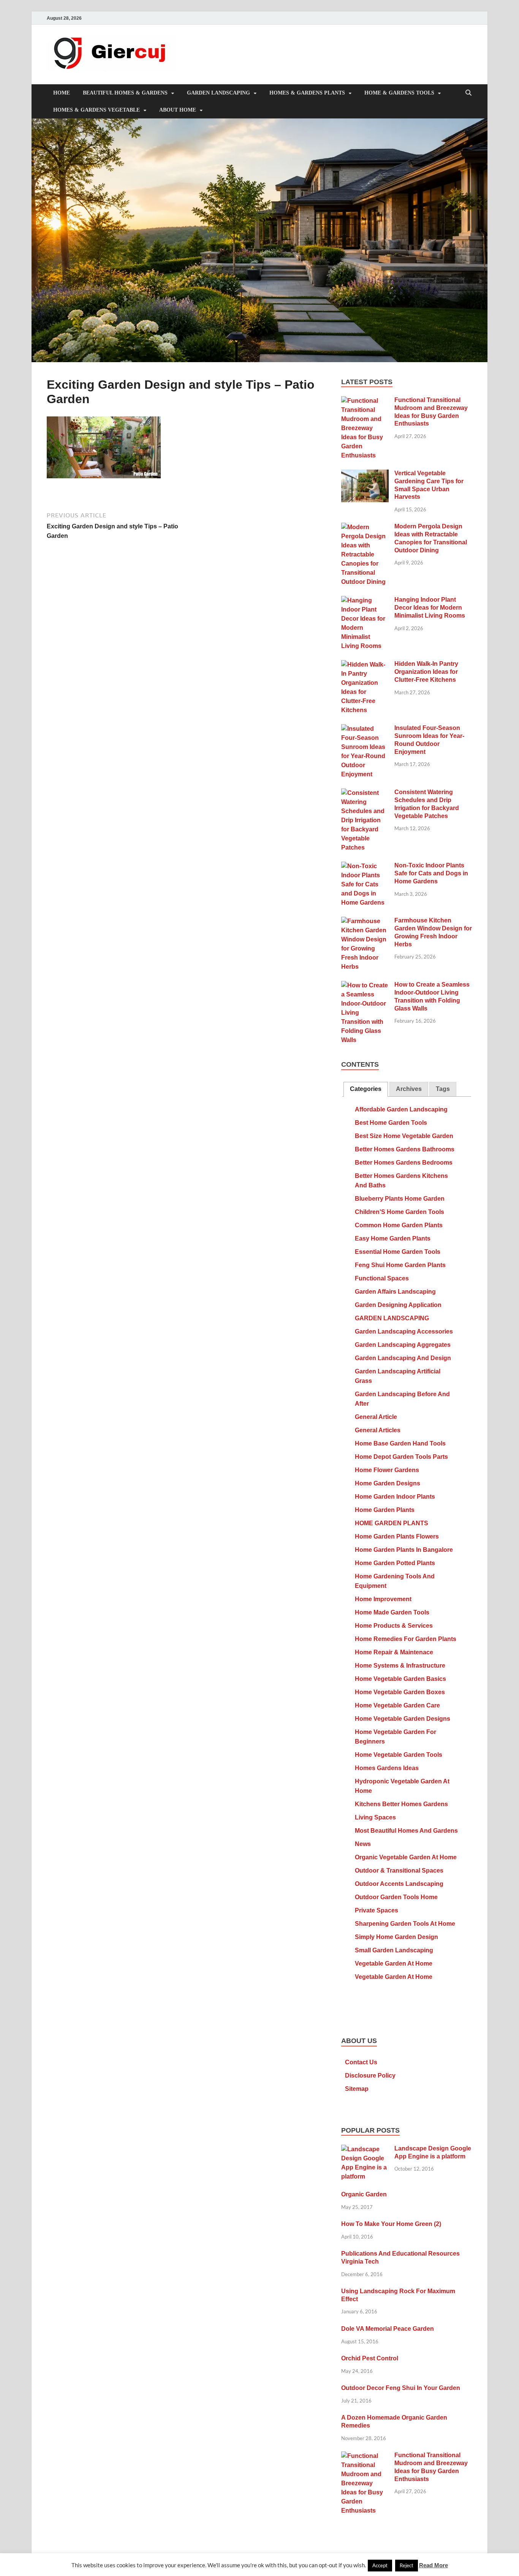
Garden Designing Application (398, 1305)
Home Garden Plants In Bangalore (404, 1550)
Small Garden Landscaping (394, 1950)
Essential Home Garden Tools (398, 1252)
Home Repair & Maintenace (394, 1652)
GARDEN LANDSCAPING (218, 93)
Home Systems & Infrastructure (400, 1666)
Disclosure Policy (370, 2075)
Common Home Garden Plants (399, 1225)
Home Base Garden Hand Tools (400, 1443)
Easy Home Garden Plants (393, 1238)
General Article (376, 1417)
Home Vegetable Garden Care (397, 1705)
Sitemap (357, 2089)
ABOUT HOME (178, 110)
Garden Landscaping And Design (403, 1358)
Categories (366, 1089)
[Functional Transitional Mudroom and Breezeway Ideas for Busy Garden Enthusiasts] (365, 401)
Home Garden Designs (388, 1483)
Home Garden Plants (385, 1510)
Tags (443, 1089)
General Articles (378, 1430)
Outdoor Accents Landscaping (399, 1884)
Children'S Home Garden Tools (400, 1212)
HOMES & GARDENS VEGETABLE (97, 110)
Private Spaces (377, 1910)
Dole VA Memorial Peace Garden (388, 2329)
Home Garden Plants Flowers (397, 1536)
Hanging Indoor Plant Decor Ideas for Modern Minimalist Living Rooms (430, 608)
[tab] (366, 1089)
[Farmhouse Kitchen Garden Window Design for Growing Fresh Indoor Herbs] (365, 921)
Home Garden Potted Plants (395, 1563)
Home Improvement (383, 1599)
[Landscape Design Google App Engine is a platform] (365, 2150)
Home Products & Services (394, 1626)
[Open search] (468, 93)
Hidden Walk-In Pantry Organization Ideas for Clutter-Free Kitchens (426, 672)
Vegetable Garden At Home (394, 1964)
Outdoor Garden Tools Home (396, 1897)
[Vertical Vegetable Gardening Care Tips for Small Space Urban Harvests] (365, 474)
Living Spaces (375, 1817)
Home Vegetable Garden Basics (400, 1679)
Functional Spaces (382, 1278)
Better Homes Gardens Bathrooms (405, 1149)
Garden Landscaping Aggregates (403, 1345)
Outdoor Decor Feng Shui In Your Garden (401, 2388)
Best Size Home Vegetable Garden (404, 1136)
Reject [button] (407, 2565)
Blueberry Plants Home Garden (400, 1199)
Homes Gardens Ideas (387, 1768)
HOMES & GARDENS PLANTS (307, 93)
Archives (409, 1089)
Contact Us (361, 2062)
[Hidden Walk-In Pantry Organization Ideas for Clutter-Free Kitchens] (365, 665)
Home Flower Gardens (387, 1470)
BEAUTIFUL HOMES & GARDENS (125, 93)
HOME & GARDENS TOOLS (399, 93)
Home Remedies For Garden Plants (406, 1639)
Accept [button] (380, 2565)
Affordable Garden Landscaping (401, 1109)
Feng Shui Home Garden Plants (400, 1265)
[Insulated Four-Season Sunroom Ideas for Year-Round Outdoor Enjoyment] (365, 729)
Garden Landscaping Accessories (404, 1331)
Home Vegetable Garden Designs (403, 1719)
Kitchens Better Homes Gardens (401, 1804)
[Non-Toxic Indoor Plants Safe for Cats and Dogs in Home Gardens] (365, 866)
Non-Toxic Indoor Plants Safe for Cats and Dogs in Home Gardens (431, 873)
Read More (434, 2565)
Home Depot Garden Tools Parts (401, 1457)
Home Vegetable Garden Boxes (400, 1692)
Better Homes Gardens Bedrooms (404, 1163)
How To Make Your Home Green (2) (391, 2224)
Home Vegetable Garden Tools (399, 1755)
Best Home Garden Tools (391, 1123)
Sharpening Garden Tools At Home (405, 1924)
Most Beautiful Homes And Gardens (406, 1831)
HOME (62, 93)
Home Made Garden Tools (392, 1612)
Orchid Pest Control (370, 2358)
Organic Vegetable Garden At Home (406, 1857)
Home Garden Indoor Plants (395, 1497)
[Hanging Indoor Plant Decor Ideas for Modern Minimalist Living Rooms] (365, 601)
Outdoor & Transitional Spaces (399, 1871)
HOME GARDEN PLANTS (392, 1523)
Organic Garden (364, 2194)
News (363, 1844)
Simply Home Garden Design (396, 1937)
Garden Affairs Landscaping (395, 1292)
